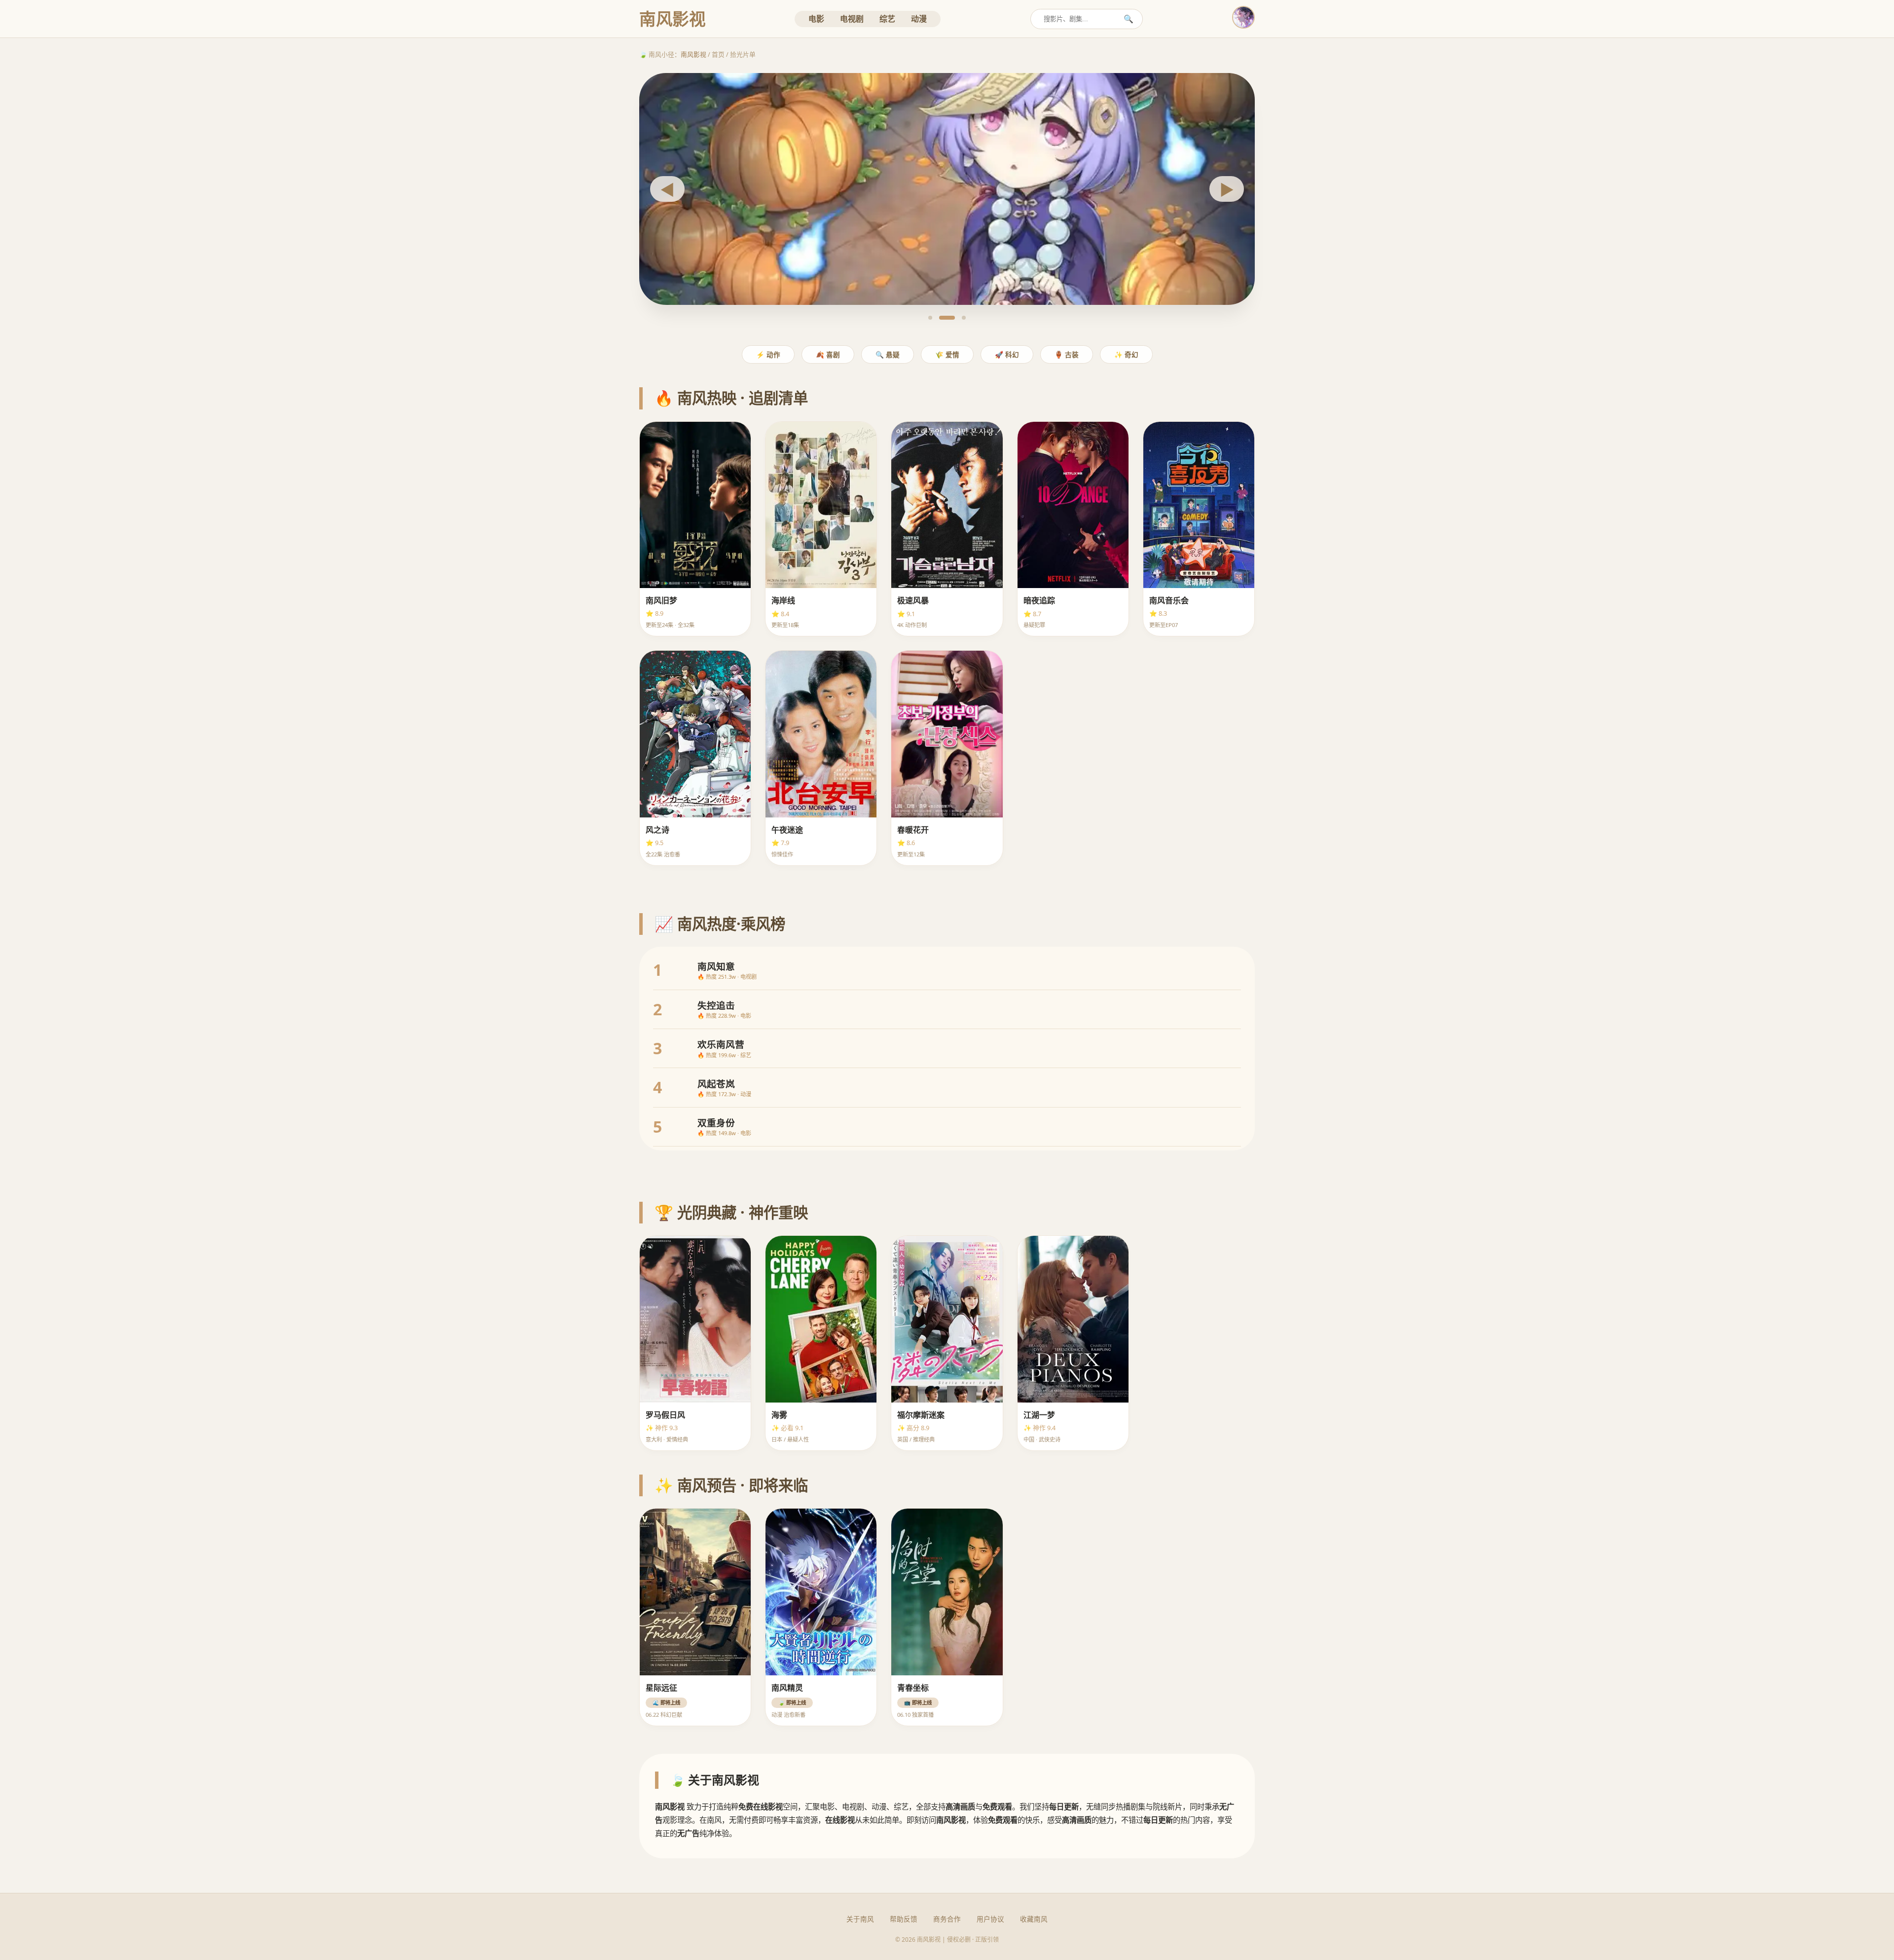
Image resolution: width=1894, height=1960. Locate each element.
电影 (816, 19)
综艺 (887, 19)
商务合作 (947, 1919)
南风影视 (693, 54)
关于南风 (860, 1919)
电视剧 (852, 19)
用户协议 (990, 1919)
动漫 (919, 19)
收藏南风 (1034, 1919)
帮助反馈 (904, 1919)
